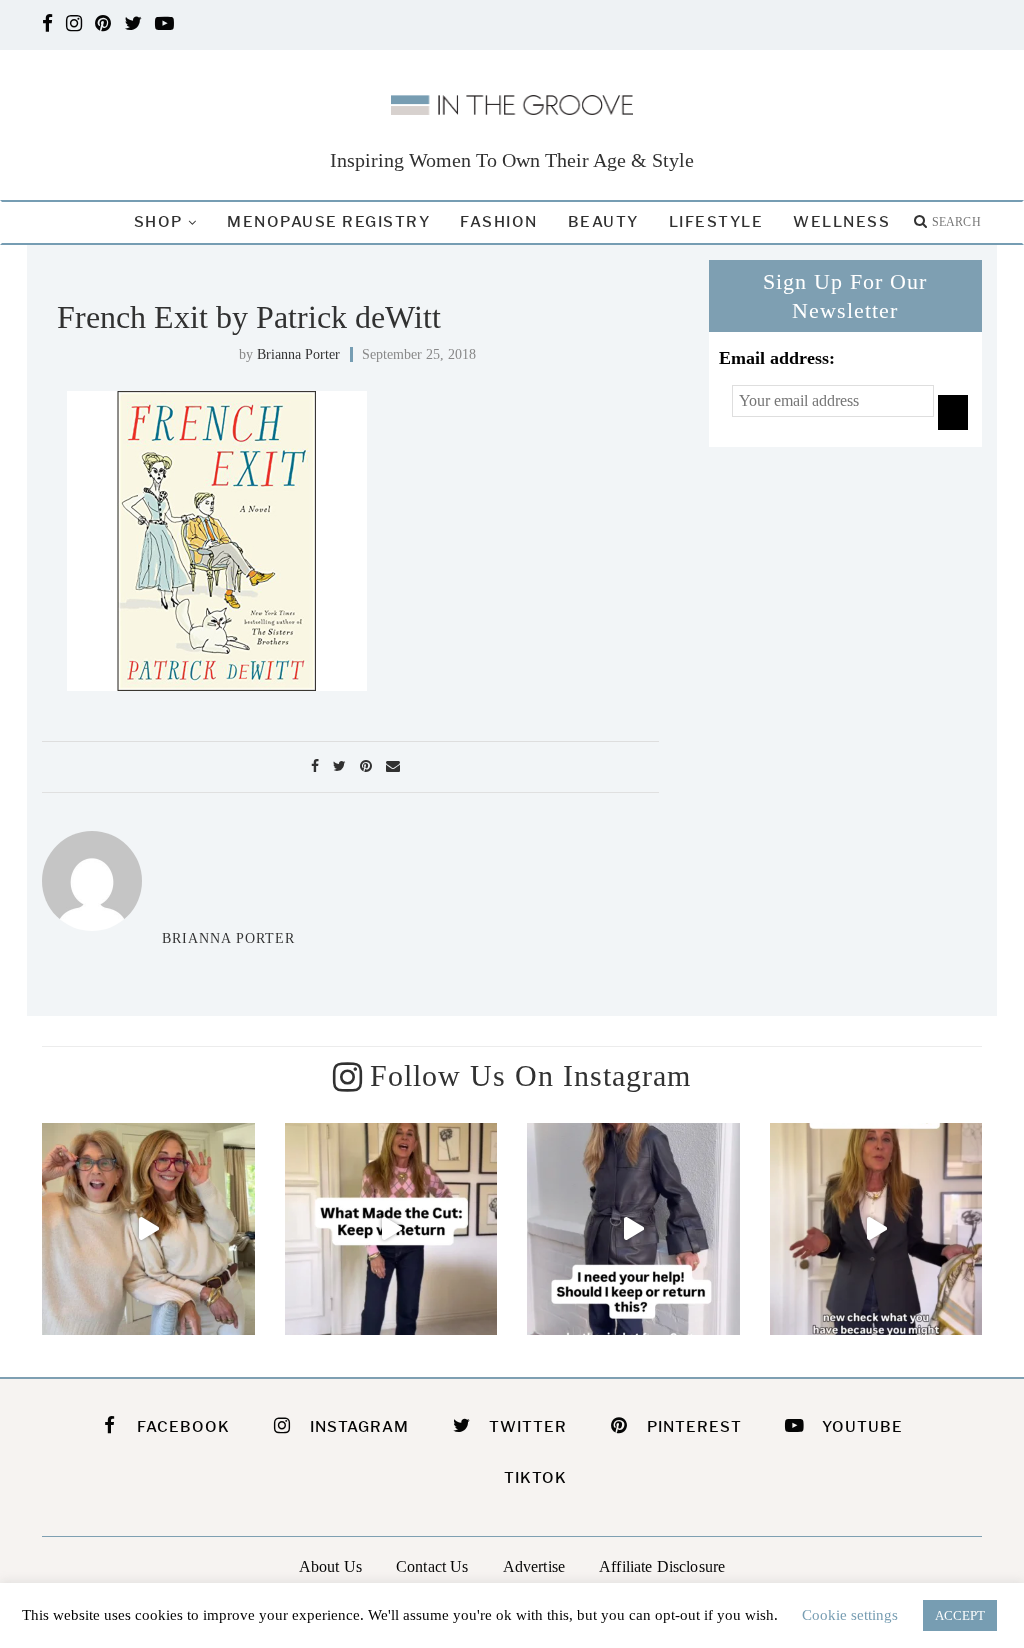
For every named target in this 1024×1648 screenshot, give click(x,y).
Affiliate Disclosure (662, 1566)
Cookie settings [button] (850, 1615)
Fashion (499, 222)
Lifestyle (716, 222)
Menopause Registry (328, 222)
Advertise (534, 1566)
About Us (330, 1566)
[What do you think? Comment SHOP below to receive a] (633, 1229)
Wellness (841, 222)
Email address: (777, 358)
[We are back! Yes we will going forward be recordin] (148, 1229)
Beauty (603, 222)
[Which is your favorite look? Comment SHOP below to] (876, 1229)
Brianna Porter (298, 354)
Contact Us (432, 1566)
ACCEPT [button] (960, 1615)
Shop (158, 222)
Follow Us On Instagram (530, 1075)
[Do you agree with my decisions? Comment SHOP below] (391, 1229)
